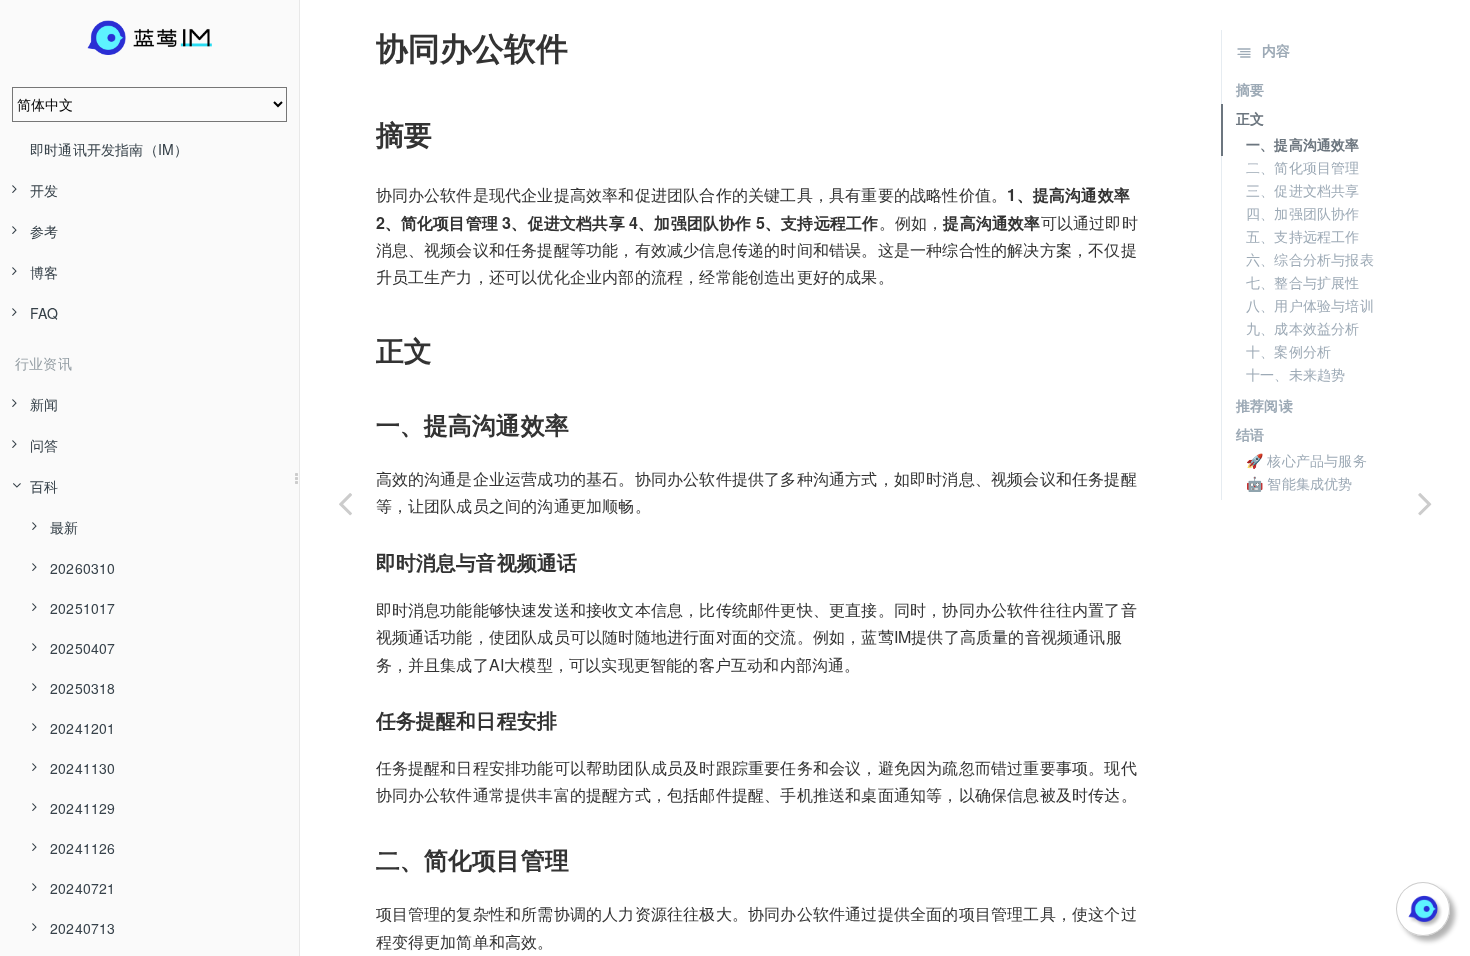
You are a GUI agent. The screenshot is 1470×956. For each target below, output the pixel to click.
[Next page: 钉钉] (1425, 503)
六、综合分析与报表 (1310, 259)
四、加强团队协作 (1303, 213)
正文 (1250, 118)
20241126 (83, 848)
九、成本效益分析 (1303, 328)
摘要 (1250, 89)
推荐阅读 (1264, 405)
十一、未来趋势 (1295, 374)
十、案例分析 (1288, 351)
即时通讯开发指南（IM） (109, 149)
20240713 (83, 928)
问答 (44, 445)
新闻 (44, 404)
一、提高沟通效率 (1303, 144)
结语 (1250, 434)
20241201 (83, 728)
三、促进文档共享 (1303, 190)
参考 (44, 231)
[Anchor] (362, 47)
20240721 (83, 888)
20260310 (83, 568)
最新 (64, 527)
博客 (44, 272)
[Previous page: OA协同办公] (345, 503)
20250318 (83, 688)
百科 (44, 486)
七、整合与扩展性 (1303, 282)
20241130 (83, 768)
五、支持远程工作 (1303, 236)
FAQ (44, 313)
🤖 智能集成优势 (1299, 483)
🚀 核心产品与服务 (1306, 460)
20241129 (83, 808)
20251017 (83, 608)
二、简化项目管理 (1303, 167)
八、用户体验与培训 (1310, 305)
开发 (44, 190)
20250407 (83, 648)
